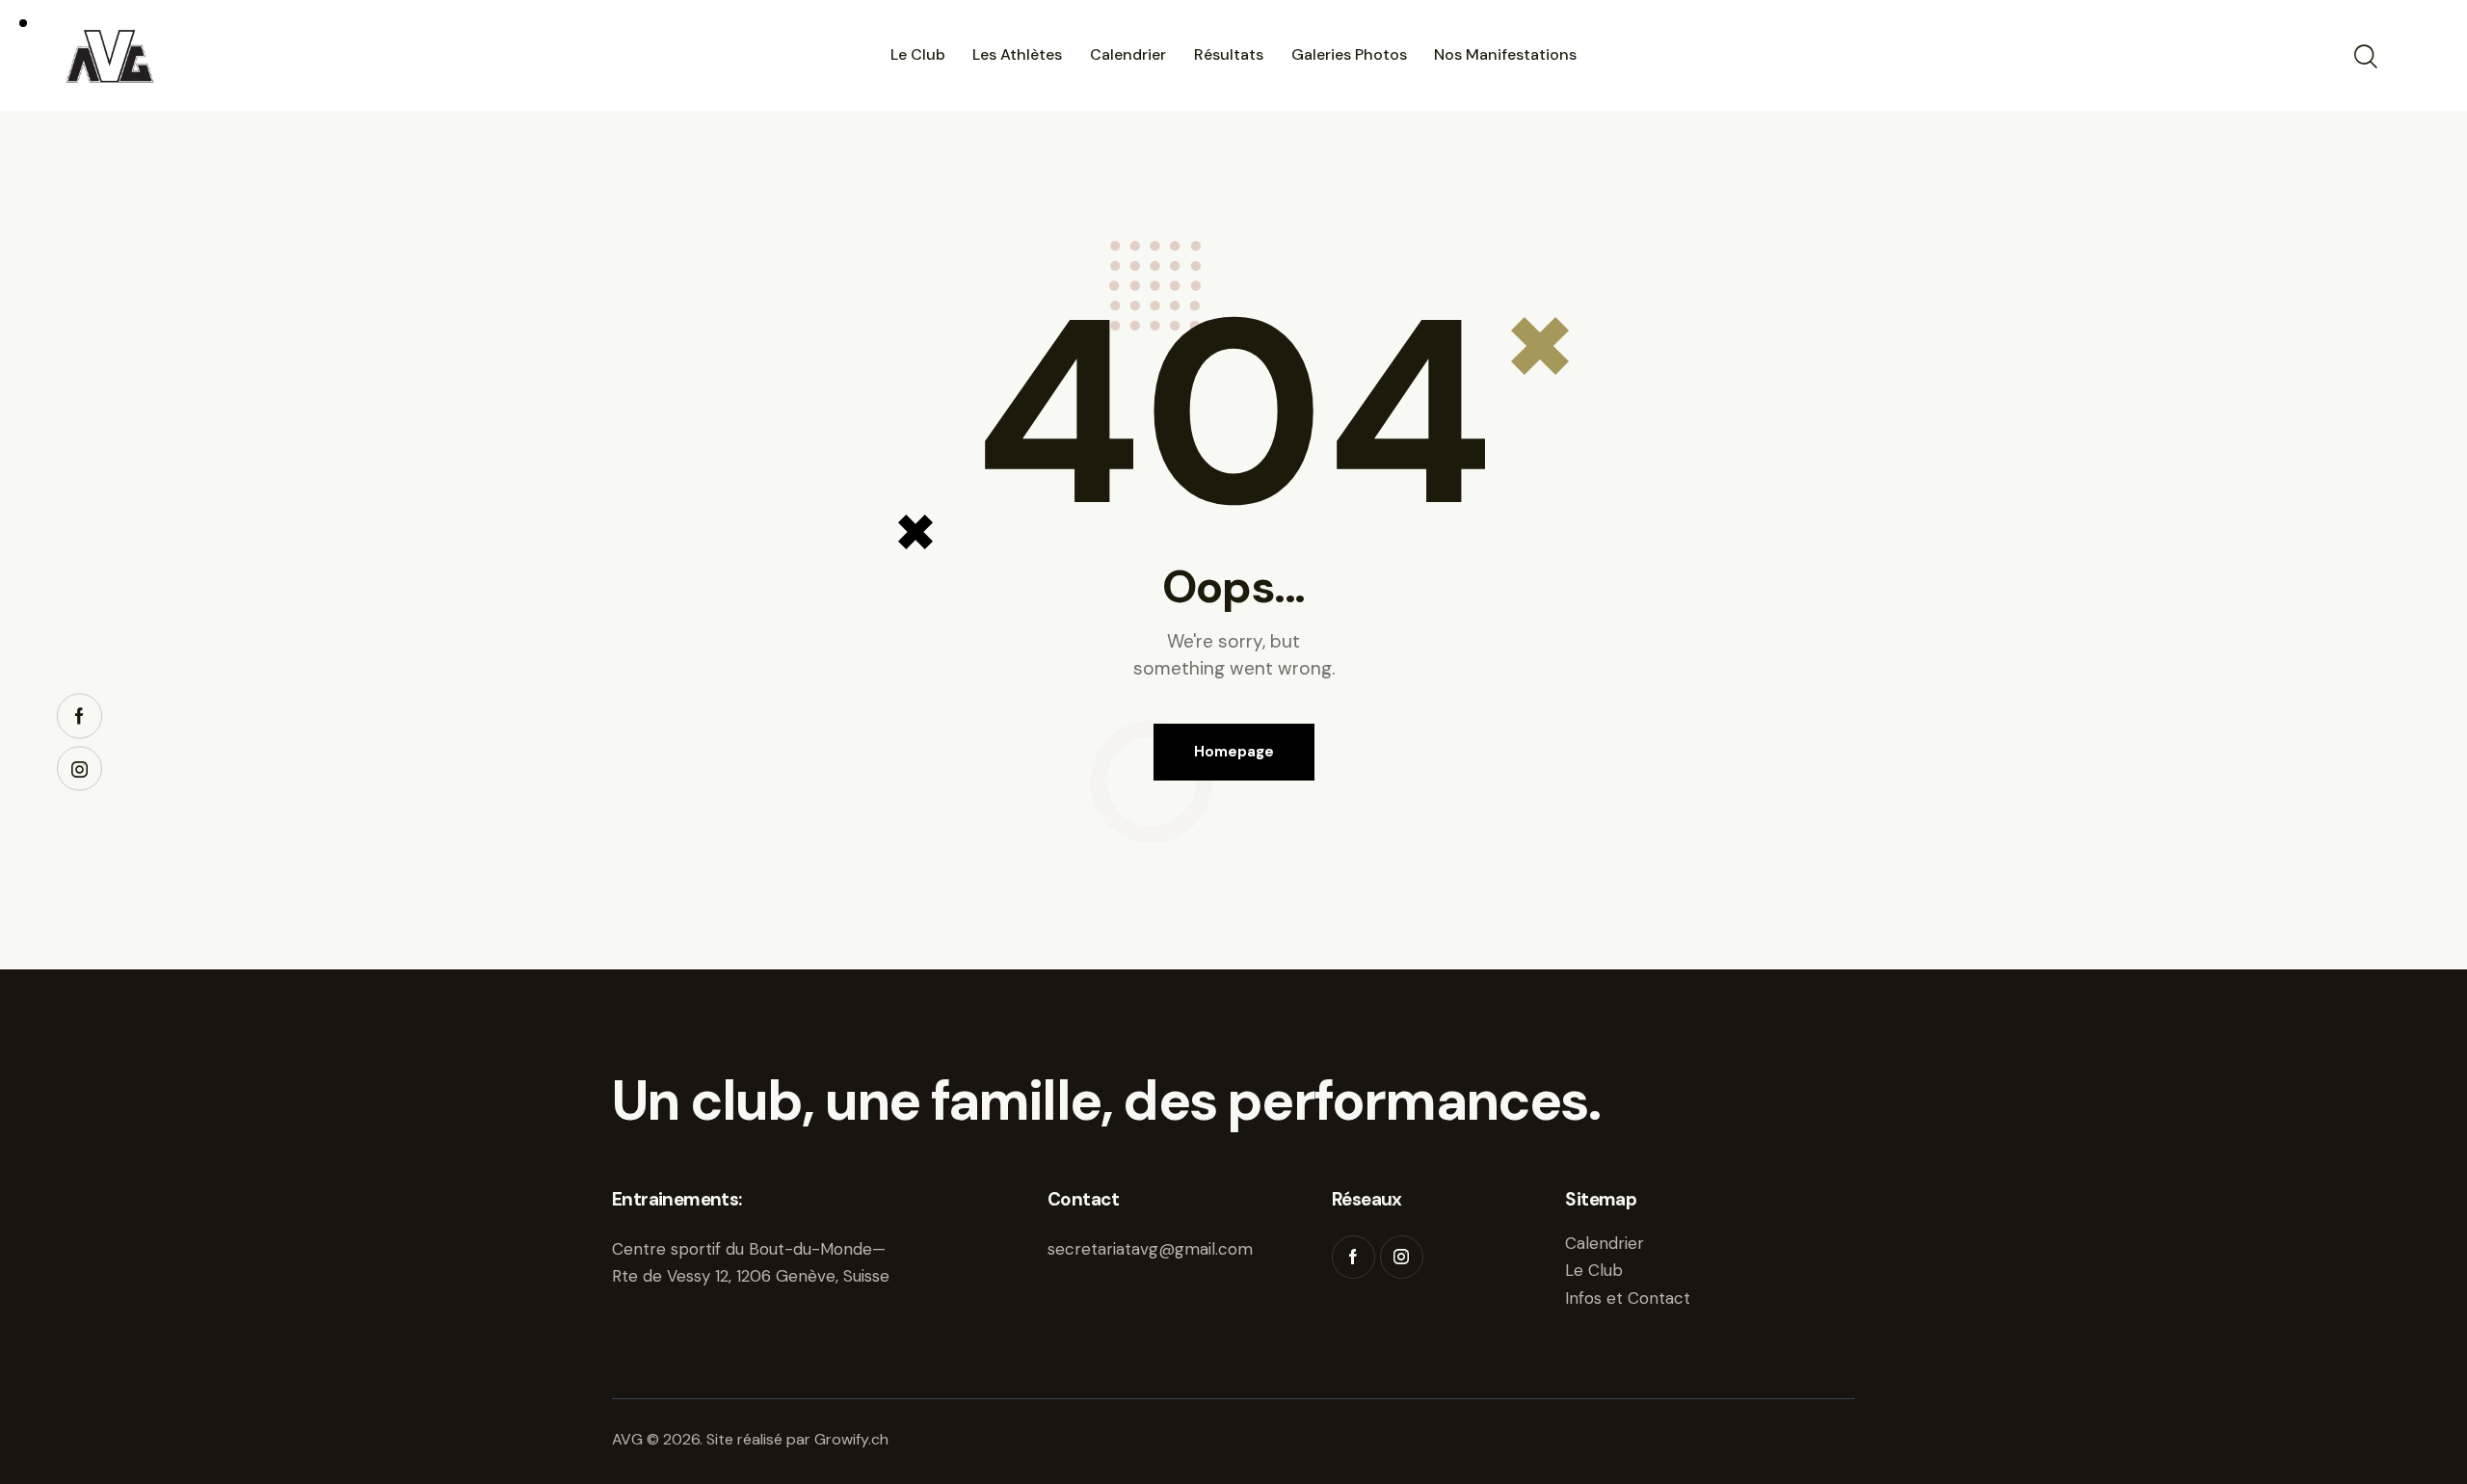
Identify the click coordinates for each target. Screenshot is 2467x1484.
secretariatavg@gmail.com (1150, 1249)
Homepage (1234, 752)
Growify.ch (851, 1439)
